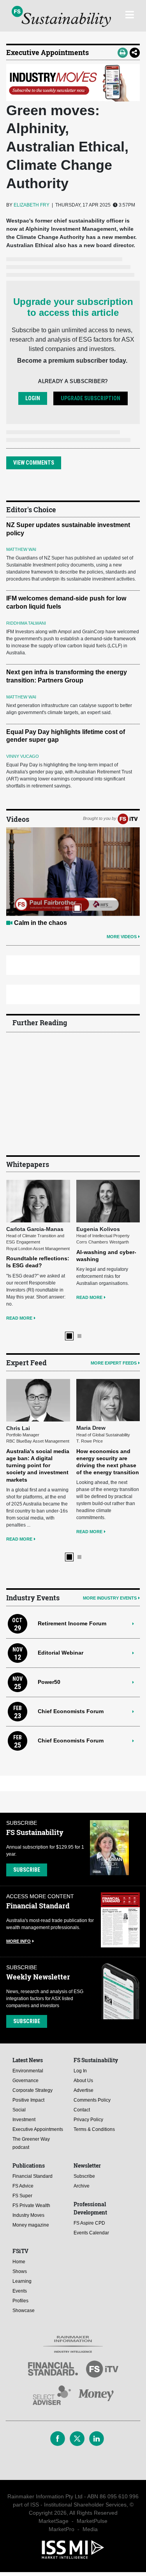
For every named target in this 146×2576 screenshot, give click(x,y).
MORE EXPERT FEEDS (114, 1363)
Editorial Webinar (61, 1653)
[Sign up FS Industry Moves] (73, 83)
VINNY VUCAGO (23, 756)
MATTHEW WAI (21, 549)
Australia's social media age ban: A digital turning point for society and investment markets (38, 1465)
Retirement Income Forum (72, 1623)
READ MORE (19, 1318)
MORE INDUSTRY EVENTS (110, 1598)
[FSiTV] (128, 819)
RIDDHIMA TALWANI (26, 623)
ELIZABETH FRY (32, 205)
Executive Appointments (47, 52)
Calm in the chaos (40, 923)
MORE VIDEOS (122, 937)
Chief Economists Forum (71, 1711)
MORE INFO (18, 1941)
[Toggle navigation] (129, 14)
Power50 (49, 1682)
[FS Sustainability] (61, 16)
